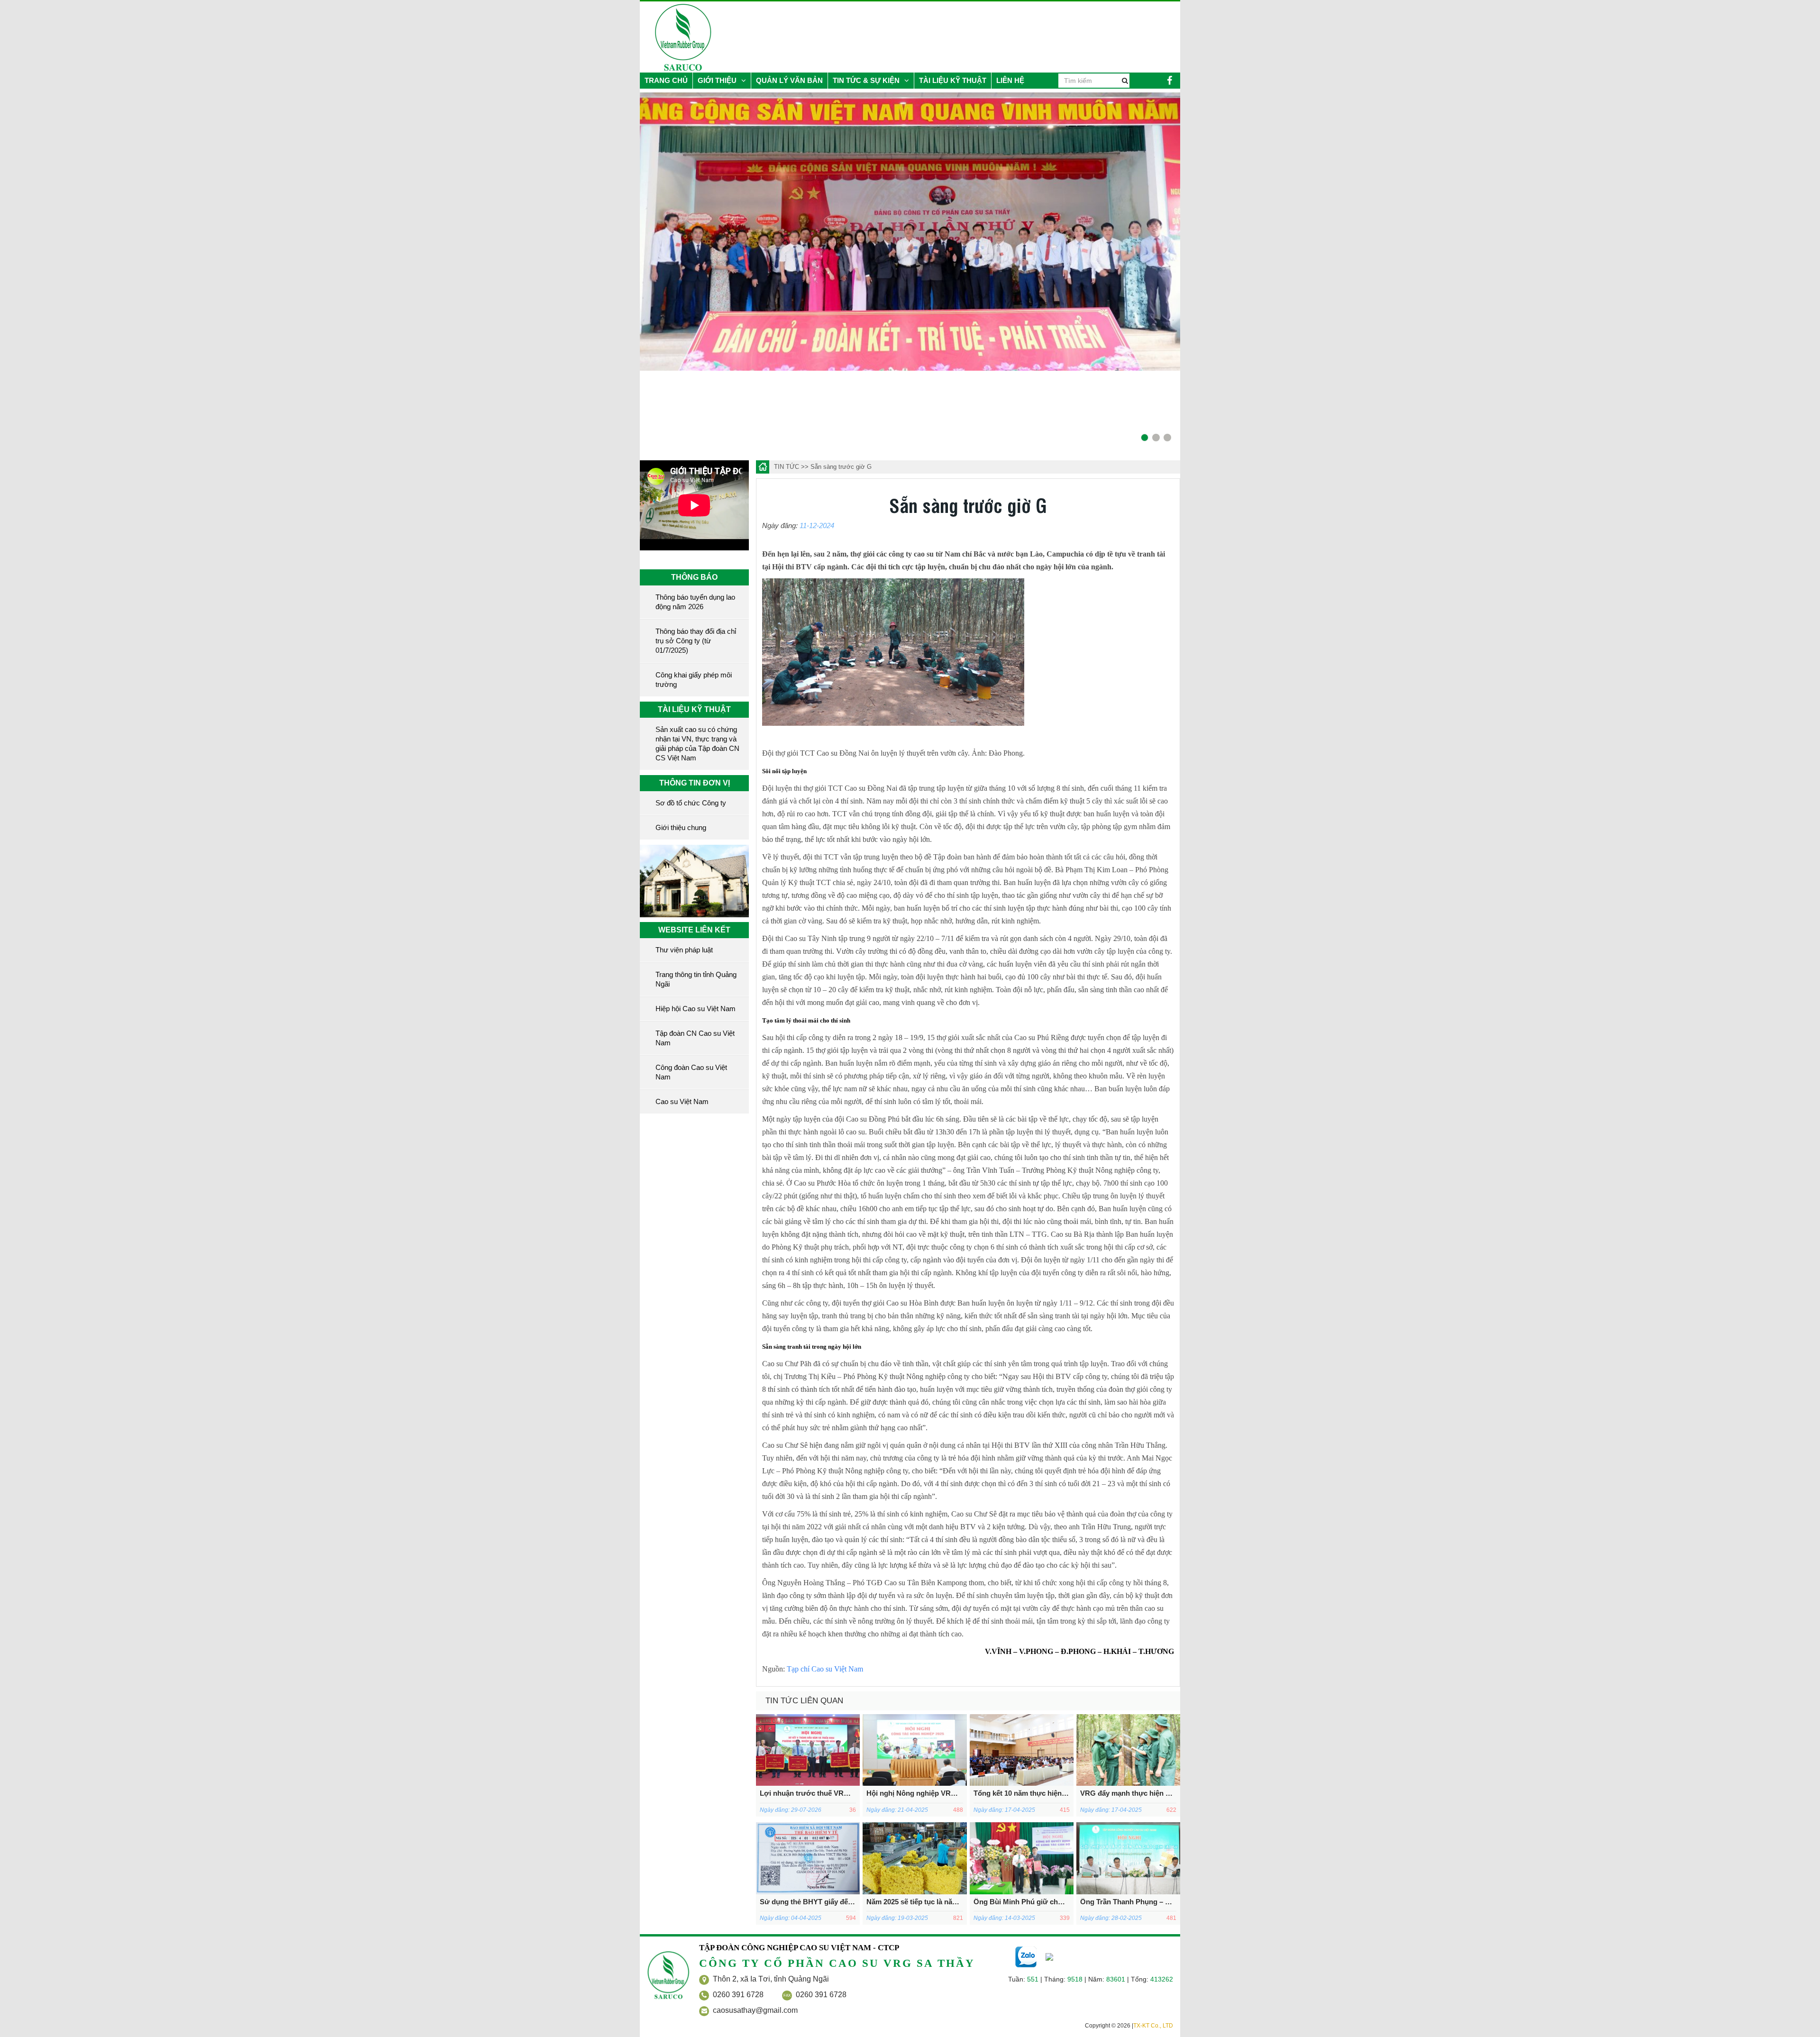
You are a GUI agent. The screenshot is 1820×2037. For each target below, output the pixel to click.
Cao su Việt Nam (682, 1101)
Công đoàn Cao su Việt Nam (691, 1072)
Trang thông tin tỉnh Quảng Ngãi (696, 979)
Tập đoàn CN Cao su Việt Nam (695, 1038)
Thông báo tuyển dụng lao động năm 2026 (695, 602)
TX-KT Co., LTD (1153, 2026)
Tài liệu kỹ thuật (953, 80)
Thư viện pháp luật (684, 950)
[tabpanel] (657, 232)
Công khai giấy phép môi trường (694, 680)
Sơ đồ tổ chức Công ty (691, 803)
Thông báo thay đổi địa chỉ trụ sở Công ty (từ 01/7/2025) (696, 641)
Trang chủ (666, 80)
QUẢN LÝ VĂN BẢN (789, 80)
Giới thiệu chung (681, 827)
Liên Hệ (1010, 80)
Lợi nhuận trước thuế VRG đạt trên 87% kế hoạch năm (850, 1793)
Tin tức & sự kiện (867, 80)
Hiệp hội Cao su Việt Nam (696, 1009)
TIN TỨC (787, 467)
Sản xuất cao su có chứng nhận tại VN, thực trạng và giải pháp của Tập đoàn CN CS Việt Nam (697, 744)
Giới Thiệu (718, 80)
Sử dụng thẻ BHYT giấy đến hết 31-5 (820, 1902)
